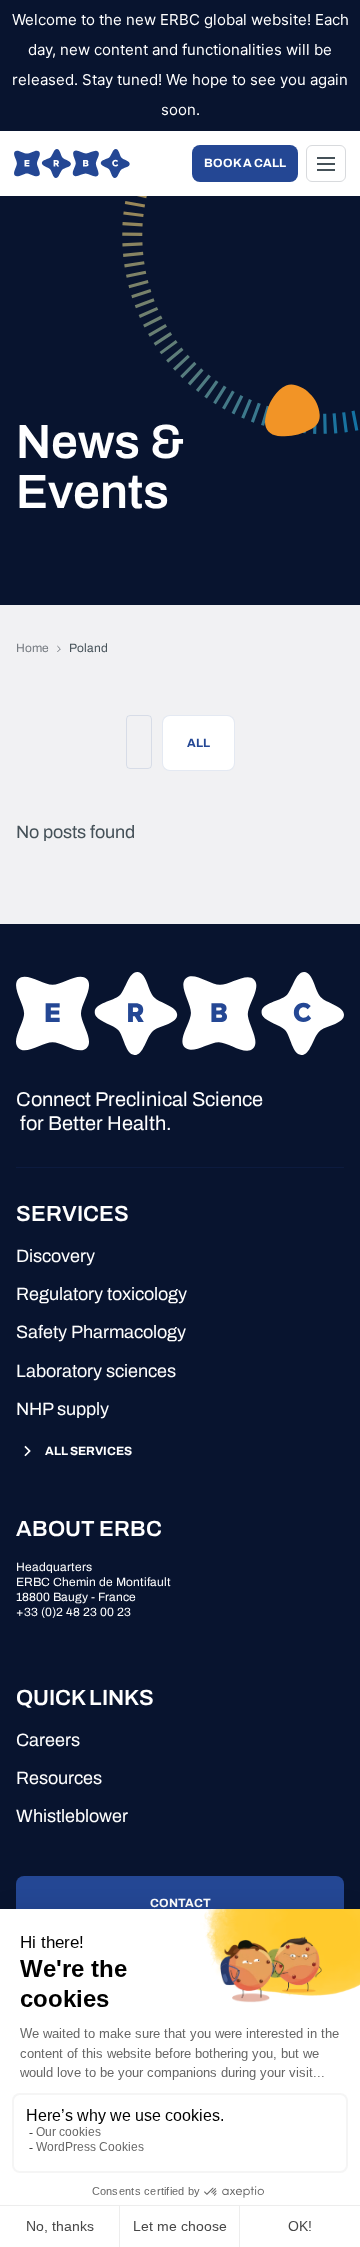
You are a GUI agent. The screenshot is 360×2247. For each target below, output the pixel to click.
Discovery (55, 1256)
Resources (59, 1778)
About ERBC (89, 1529)
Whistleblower (72, 1816)
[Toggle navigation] (326, 163)
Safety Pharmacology (101, 1332)
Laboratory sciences (96, 1371)
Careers (48, 1740)
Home (32, 648)
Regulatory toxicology (101, 1294)
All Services (88, 1451)
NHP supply (62, 1409)
